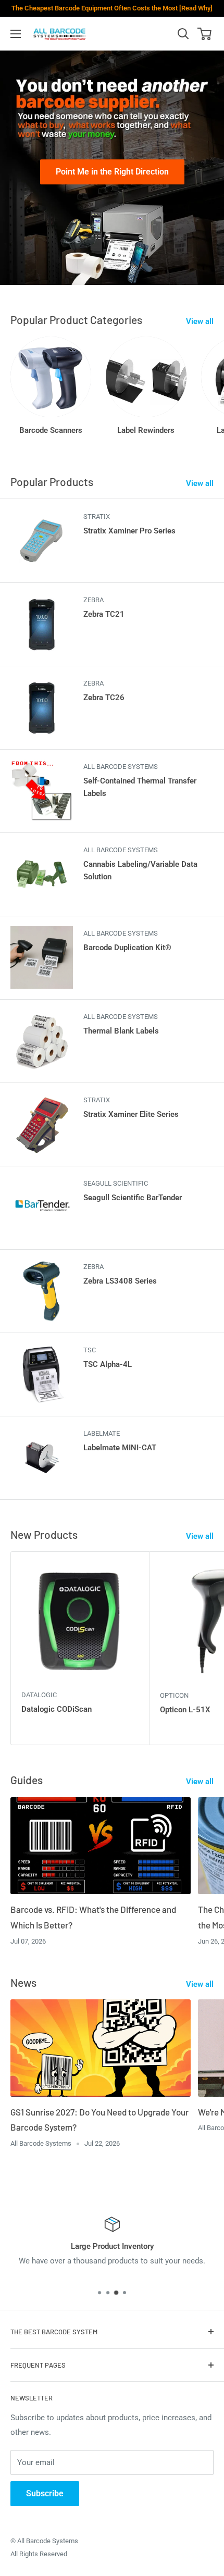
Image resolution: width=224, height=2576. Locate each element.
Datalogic (39, 1695)
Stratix (97, 517)
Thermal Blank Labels (121, 1031)
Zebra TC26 (104, 698)
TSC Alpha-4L (108, 1364)
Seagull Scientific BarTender (133, 1198)
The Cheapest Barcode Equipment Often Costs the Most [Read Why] (112, 8)
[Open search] (183, 34)
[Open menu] (16, 34)
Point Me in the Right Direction (112, 172)
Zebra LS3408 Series (120, 1281)
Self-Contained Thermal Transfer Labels (140, 787)
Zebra (94, 600)
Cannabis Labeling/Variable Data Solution (140, 870)
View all (200, 321)
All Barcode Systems (121, 767)
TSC (90, 1350)
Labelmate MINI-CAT (120, 1448)
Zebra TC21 (104, 614)
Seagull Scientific (116, 1183)
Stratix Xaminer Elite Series (131, 1114)
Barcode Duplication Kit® (127, 948)
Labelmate (102, 1433)
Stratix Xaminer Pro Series (129, 531)
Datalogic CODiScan (57, 1709)
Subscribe (45, 2493)
